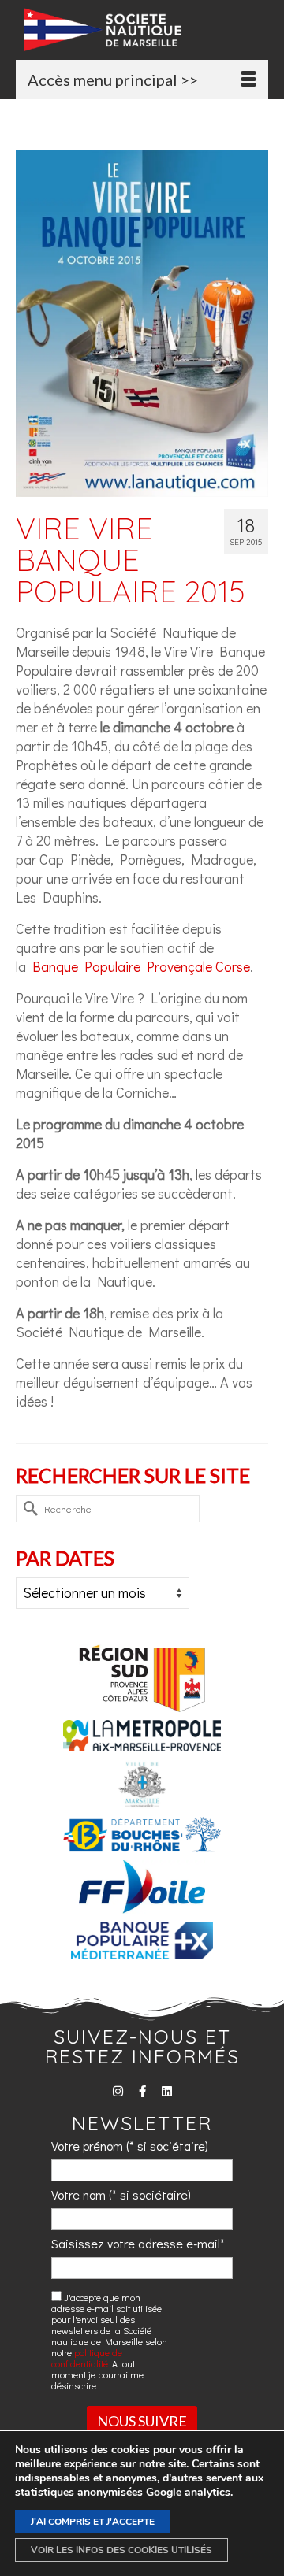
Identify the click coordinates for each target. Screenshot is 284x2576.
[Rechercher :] (108, 1509)
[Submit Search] (28, 1509)
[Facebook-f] (142, 2091)
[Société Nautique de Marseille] (146, 30)
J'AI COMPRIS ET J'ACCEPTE (93, 2522)
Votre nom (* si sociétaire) (121, 2194)
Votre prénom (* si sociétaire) (130, 2146)
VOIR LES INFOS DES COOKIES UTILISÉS (121, 2550)
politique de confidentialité (87, 2358)
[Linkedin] (167, 2091)
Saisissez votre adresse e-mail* (138, 2243)
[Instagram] (118, 2091)
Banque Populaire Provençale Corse (141, 966)
